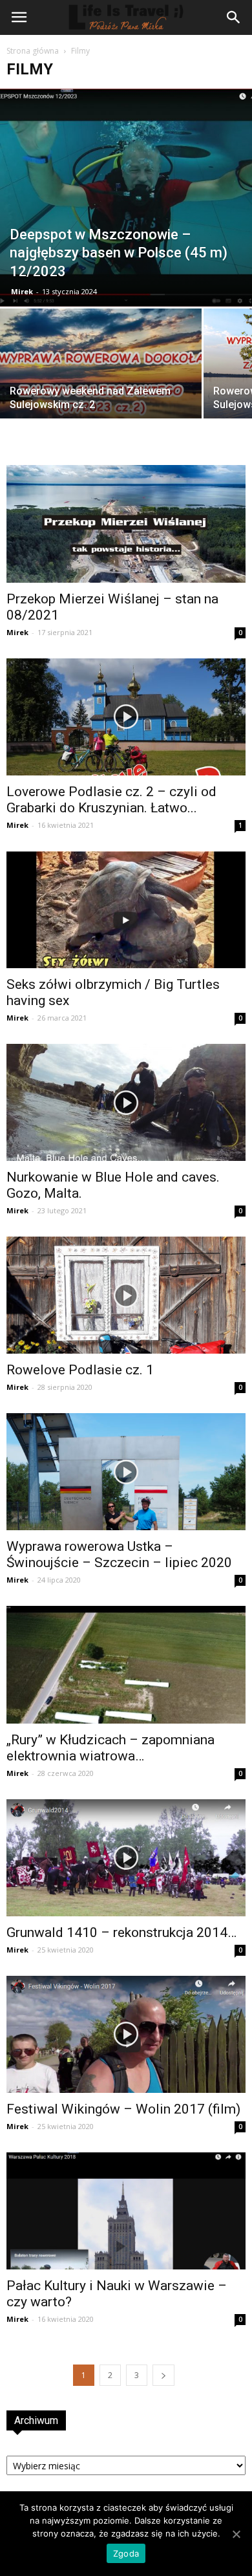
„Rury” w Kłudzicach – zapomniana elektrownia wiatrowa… (110, 1748)
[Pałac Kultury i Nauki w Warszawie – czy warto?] (126, 2211)
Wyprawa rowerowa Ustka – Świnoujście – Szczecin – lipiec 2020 (119, 1554)
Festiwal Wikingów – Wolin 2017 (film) (123, 2109)
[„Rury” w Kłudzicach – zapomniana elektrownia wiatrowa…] (126, 1664)
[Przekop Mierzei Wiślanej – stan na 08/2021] (126, 524)
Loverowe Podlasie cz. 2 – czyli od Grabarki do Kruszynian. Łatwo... (111, 800)
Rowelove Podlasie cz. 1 (80, 1370)
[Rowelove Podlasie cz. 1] (126, 1295)
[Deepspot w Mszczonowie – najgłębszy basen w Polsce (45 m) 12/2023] (126, 198)
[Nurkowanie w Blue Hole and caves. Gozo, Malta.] (126, 1102)
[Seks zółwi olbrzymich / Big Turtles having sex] (126, 910)
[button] (234, 17)
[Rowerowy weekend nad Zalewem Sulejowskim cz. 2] (101, 384)
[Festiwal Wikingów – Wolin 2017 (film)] (126, 2034)
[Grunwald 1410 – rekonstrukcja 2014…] (126, 1858)
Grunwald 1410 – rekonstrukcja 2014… (121, 1932)
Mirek (22, 291)
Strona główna (33, 51)
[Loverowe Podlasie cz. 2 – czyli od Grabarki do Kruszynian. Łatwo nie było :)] (126, 717)
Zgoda (126, 2553)
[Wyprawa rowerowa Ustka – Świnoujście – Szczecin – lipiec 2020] (126, 1472)
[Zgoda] (236, 2534)
